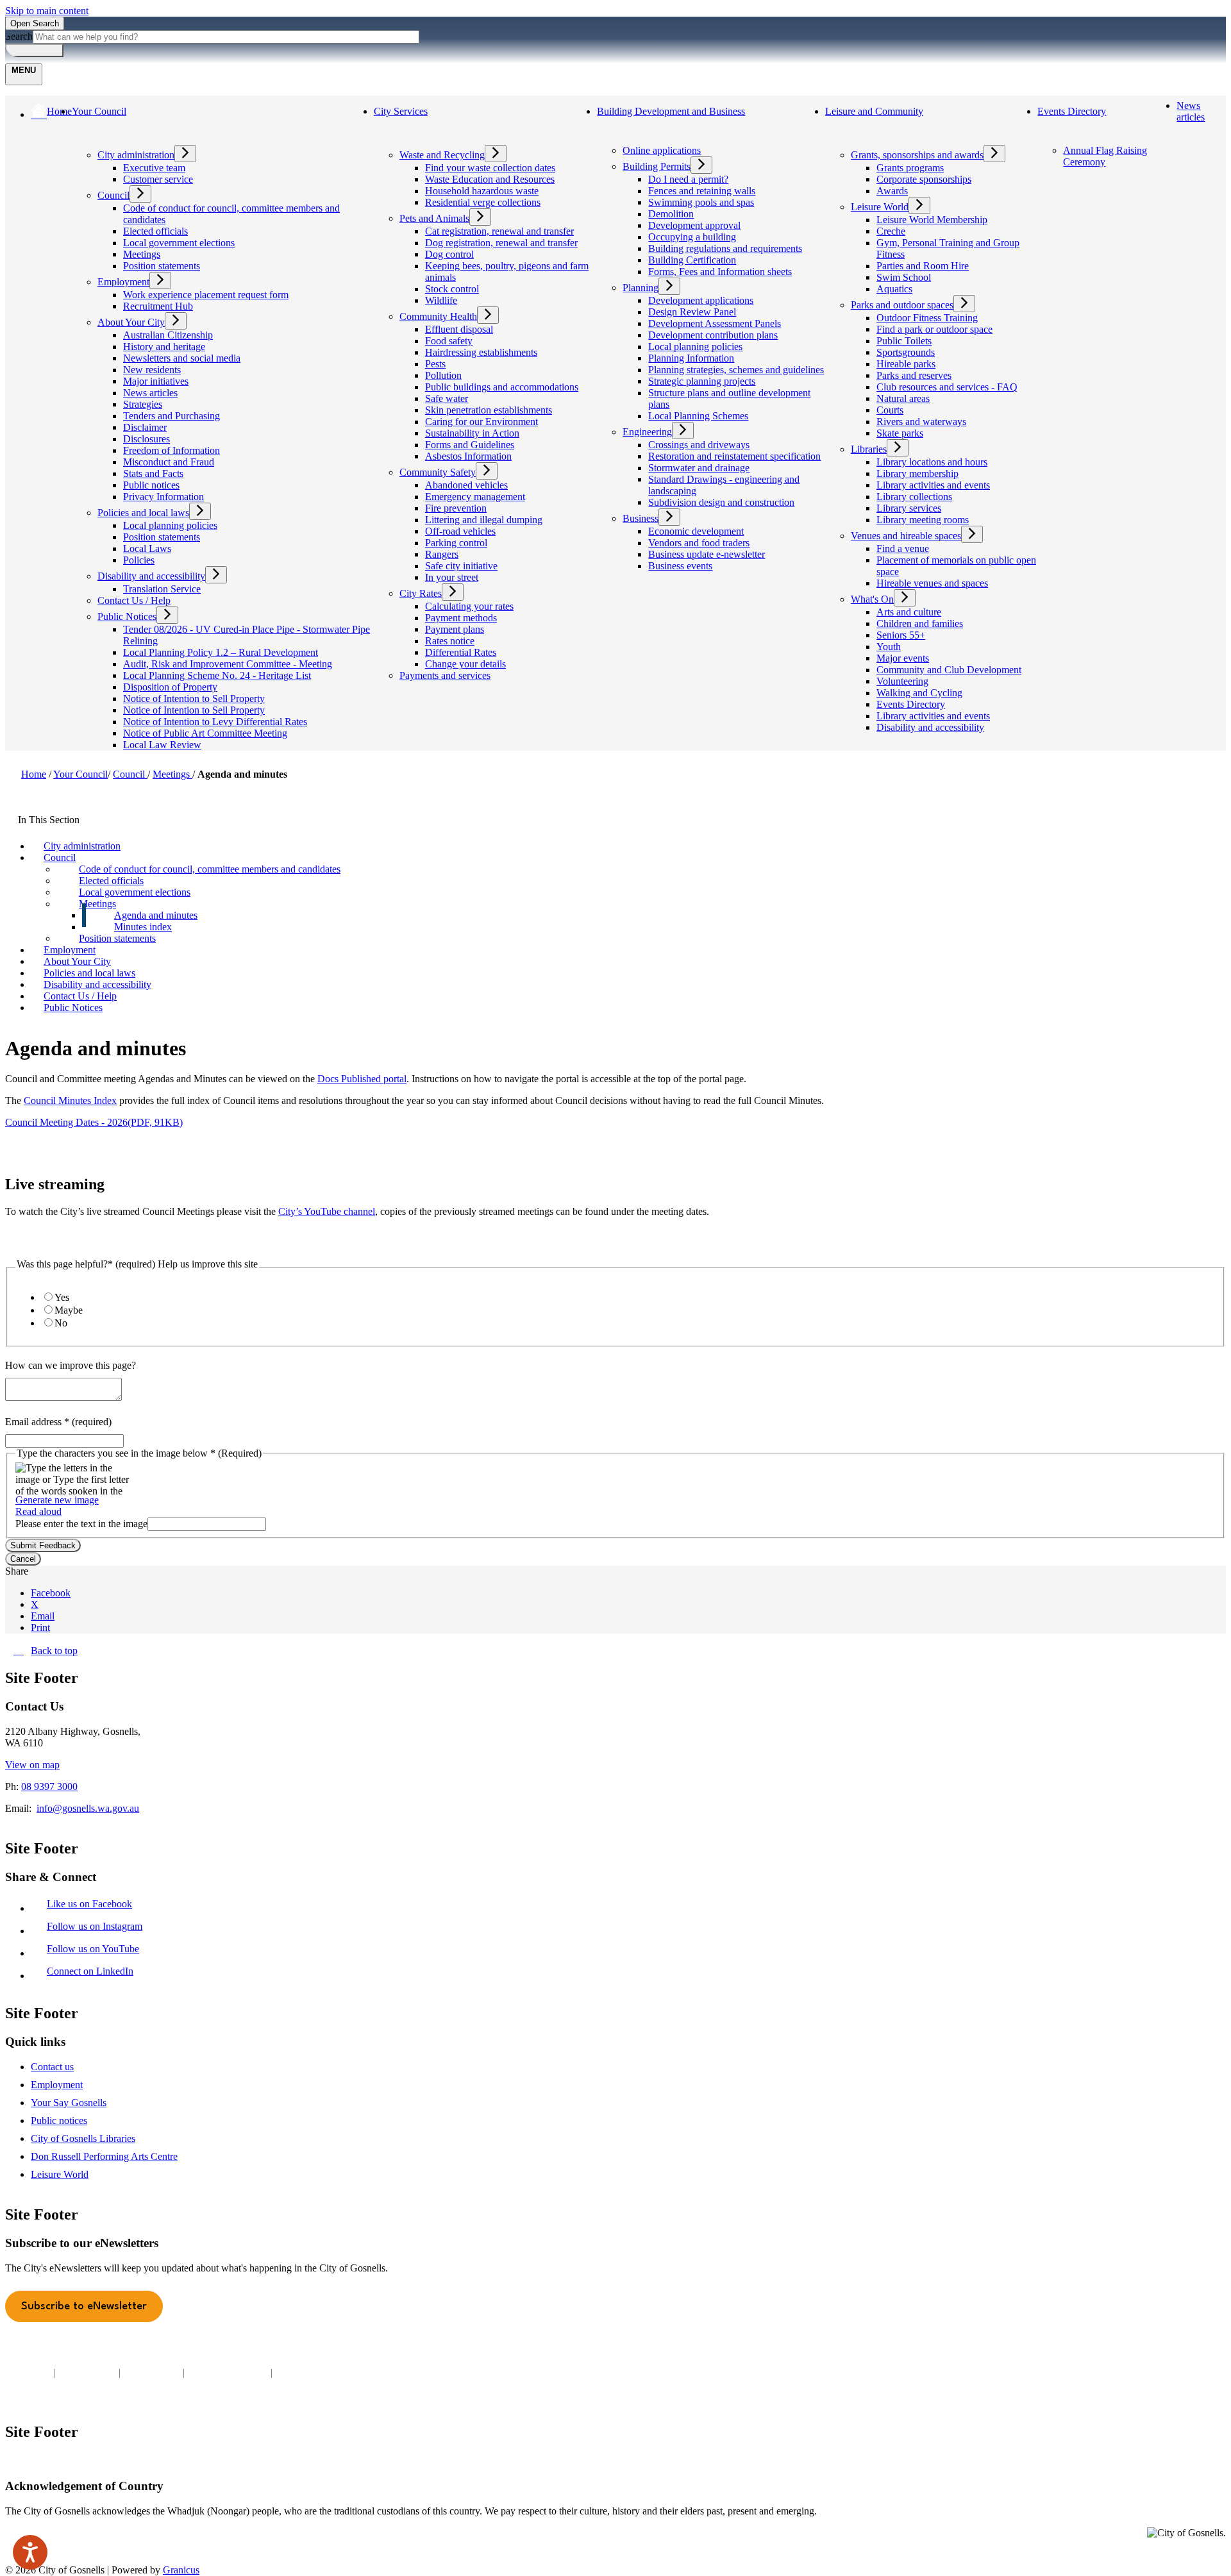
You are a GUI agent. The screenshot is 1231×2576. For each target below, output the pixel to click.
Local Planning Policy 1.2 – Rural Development (221, 652)
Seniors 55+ (901, 635)
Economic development (696, 531)
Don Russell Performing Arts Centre (104, 2156)
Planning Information (691, 358)
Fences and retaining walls (702, 191)
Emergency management (475, 497)
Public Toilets (904, 341)
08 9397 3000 (49, 1786)
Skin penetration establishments (489, 410)
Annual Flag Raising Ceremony (1105, 156)
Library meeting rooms (923, 520)
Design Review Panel (692, 312)
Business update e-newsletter (707, 554)
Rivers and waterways (921, 422)
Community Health (438, 316)
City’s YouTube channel (327, 1211)
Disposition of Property (170, 687)
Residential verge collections (483, 202)
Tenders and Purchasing (172, 416)
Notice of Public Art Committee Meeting (205, 733)
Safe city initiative (461, 566)
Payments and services (445, 675)
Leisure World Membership (932, 220)
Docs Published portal (362, 1079)
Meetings (142, 254)
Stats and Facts (153, 473)
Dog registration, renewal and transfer (501, 243)
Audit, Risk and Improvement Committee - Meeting (228, 664)
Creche (891, 231)
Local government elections (179, 243)
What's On (872, 599)
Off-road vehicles (460, 531)
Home (34, 774)
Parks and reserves (914, 375)
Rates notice (450, 641)
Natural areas (903, 398)
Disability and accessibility (151, 576)
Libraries (869, 449)
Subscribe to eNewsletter (84, 2306)
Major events (903, 658)
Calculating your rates (469, 606)
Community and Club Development (949, 670)
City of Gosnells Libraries (83, 2138)
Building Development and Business (671, 111)
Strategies (143, 404)
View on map (32, 1765)
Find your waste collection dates (490, 168)
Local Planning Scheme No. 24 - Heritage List (217, 675)
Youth (889, 647)
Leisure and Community (874, 111)
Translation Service (162, 589)
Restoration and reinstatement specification (734, 456)
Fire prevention (456, 508)
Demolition (671, 214)
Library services (909, 508)
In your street (452, 577)
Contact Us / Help (134, 600)
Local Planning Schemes (698, 416)
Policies (139, 560)
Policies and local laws (143, 513)
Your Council (99, 111)
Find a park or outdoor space (934, 329)
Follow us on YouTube (96, 1949)
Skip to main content (47, 11)
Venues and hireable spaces (906, 536)
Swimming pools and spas (701, 202)
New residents (152, 370)
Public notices (151, 485)
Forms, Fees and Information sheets (720, 272)
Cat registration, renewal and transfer (499, 231)
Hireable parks (906, 364)
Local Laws (147, 548)
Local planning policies (170, 525)
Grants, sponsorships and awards (917, 155)
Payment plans (455, 629)
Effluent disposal (459, 329)
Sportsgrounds (906, 352)
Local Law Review (162, 745)
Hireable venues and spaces (932, 583)
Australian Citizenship (168, 335)
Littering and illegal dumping (484, 520)
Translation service (228, 2372)
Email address (58, 1422)
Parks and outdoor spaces (902, 305)
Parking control (456, 543)
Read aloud (38, 1511)
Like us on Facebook (92, 1904)
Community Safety (438, 472)
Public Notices (127, 616)
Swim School (904, 277)
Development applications (701, 300)
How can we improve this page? (71, 1365)
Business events (680, 566)
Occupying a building (692, 237)
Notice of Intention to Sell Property (194, 698)
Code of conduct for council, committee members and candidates (210, 869)
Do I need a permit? (688, 179)
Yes (62, 1297)
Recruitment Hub (158, 306)
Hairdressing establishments (481, 352)
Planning (641, 288)
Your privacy (87, 2372)
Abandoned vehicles (466, 485)
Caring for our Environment (482, 422)
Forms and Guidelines (470, 445)
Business (641, 518)
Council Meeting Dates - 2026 (94, 1122)
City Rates (421, 593)
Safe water (447, 398)
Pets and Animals (434, 218)
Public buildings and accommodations (502, 387)
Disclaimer (145, 427)
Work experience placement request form (206, 295)
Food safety (449, 341)
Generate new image (57, 1500)
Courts (890, 410)
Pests (435, 364)
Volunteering (902, 681)
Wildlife (441, 300)
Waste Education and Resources (490, 179)
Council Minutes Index (70, 1100)
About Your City (131, 322)
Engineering (647, 432)
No (61, 1323)
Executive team (154, 168)
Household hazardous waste (482, 191)
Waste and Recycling (442, 155)
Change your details (465, 664)
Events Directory (911, 704)
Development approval (694, 225)
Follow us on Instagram (97, 1926)
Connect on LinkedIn (93, 1971)
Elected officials (155, 231)
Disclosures (147, 439)
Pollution (443, 375)
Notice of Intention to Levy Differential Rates (215, 722)
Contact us (52, 2067)
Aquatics (894, 289)
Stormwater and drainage (699, 468)
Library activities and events (933, 485)
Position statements (162, 266)
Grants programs (910, 168)
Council (113, 195)
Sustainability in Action (472, 433)
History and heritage (164, 347)
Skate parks (900, 433)
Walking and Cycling (919, 693)
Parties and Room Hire (923, 266)
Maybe (69, 1310)
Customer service (158, 179)
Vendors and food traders (699, 543)
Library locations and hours (932, 462)
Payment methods (461, 618)
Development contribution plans (713, 335)
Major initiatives (156, 381)
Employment (123, 282)
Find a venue (903, 548)
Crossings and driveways (699, 445)
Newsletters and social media (182, 358)
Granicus (181, 2570)
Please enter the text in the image (81, 1524)
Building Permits (657, 166)
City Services (401, 111)
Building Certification (692, 260)
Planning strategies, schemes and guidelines (736, 370)
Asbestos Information (468, 456)
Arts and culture (909, 612)
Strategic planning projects (702, 381)
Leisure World (880, 207)
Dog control (449, 254)
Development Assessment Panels (715, 323)
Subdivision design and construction (721, 502)
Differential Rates (461, 652)
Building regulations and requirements (725, 248)
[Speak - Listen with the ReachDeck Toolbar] (30, 2552)
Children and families (920, 623)
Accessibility (152, 2372)
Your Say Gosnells (69, 2103)
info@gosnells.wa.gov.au (88, 1808)
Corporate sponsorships (924, 179)
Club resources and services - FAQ (947, 387)
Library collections (914, 497)
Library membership (917, 473)
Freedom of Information (172, 450)
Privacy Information (163, 497)
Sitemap (294, 2372)
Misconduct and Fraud (169, 462)
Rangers (442, 554)
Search (19, 36)
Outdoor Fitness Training (927, 318)
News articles (150, 393)
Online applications (662, 150)
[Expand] (83, 136)
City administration (136, 155)
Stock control (452, 289)
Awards (892, 191)
